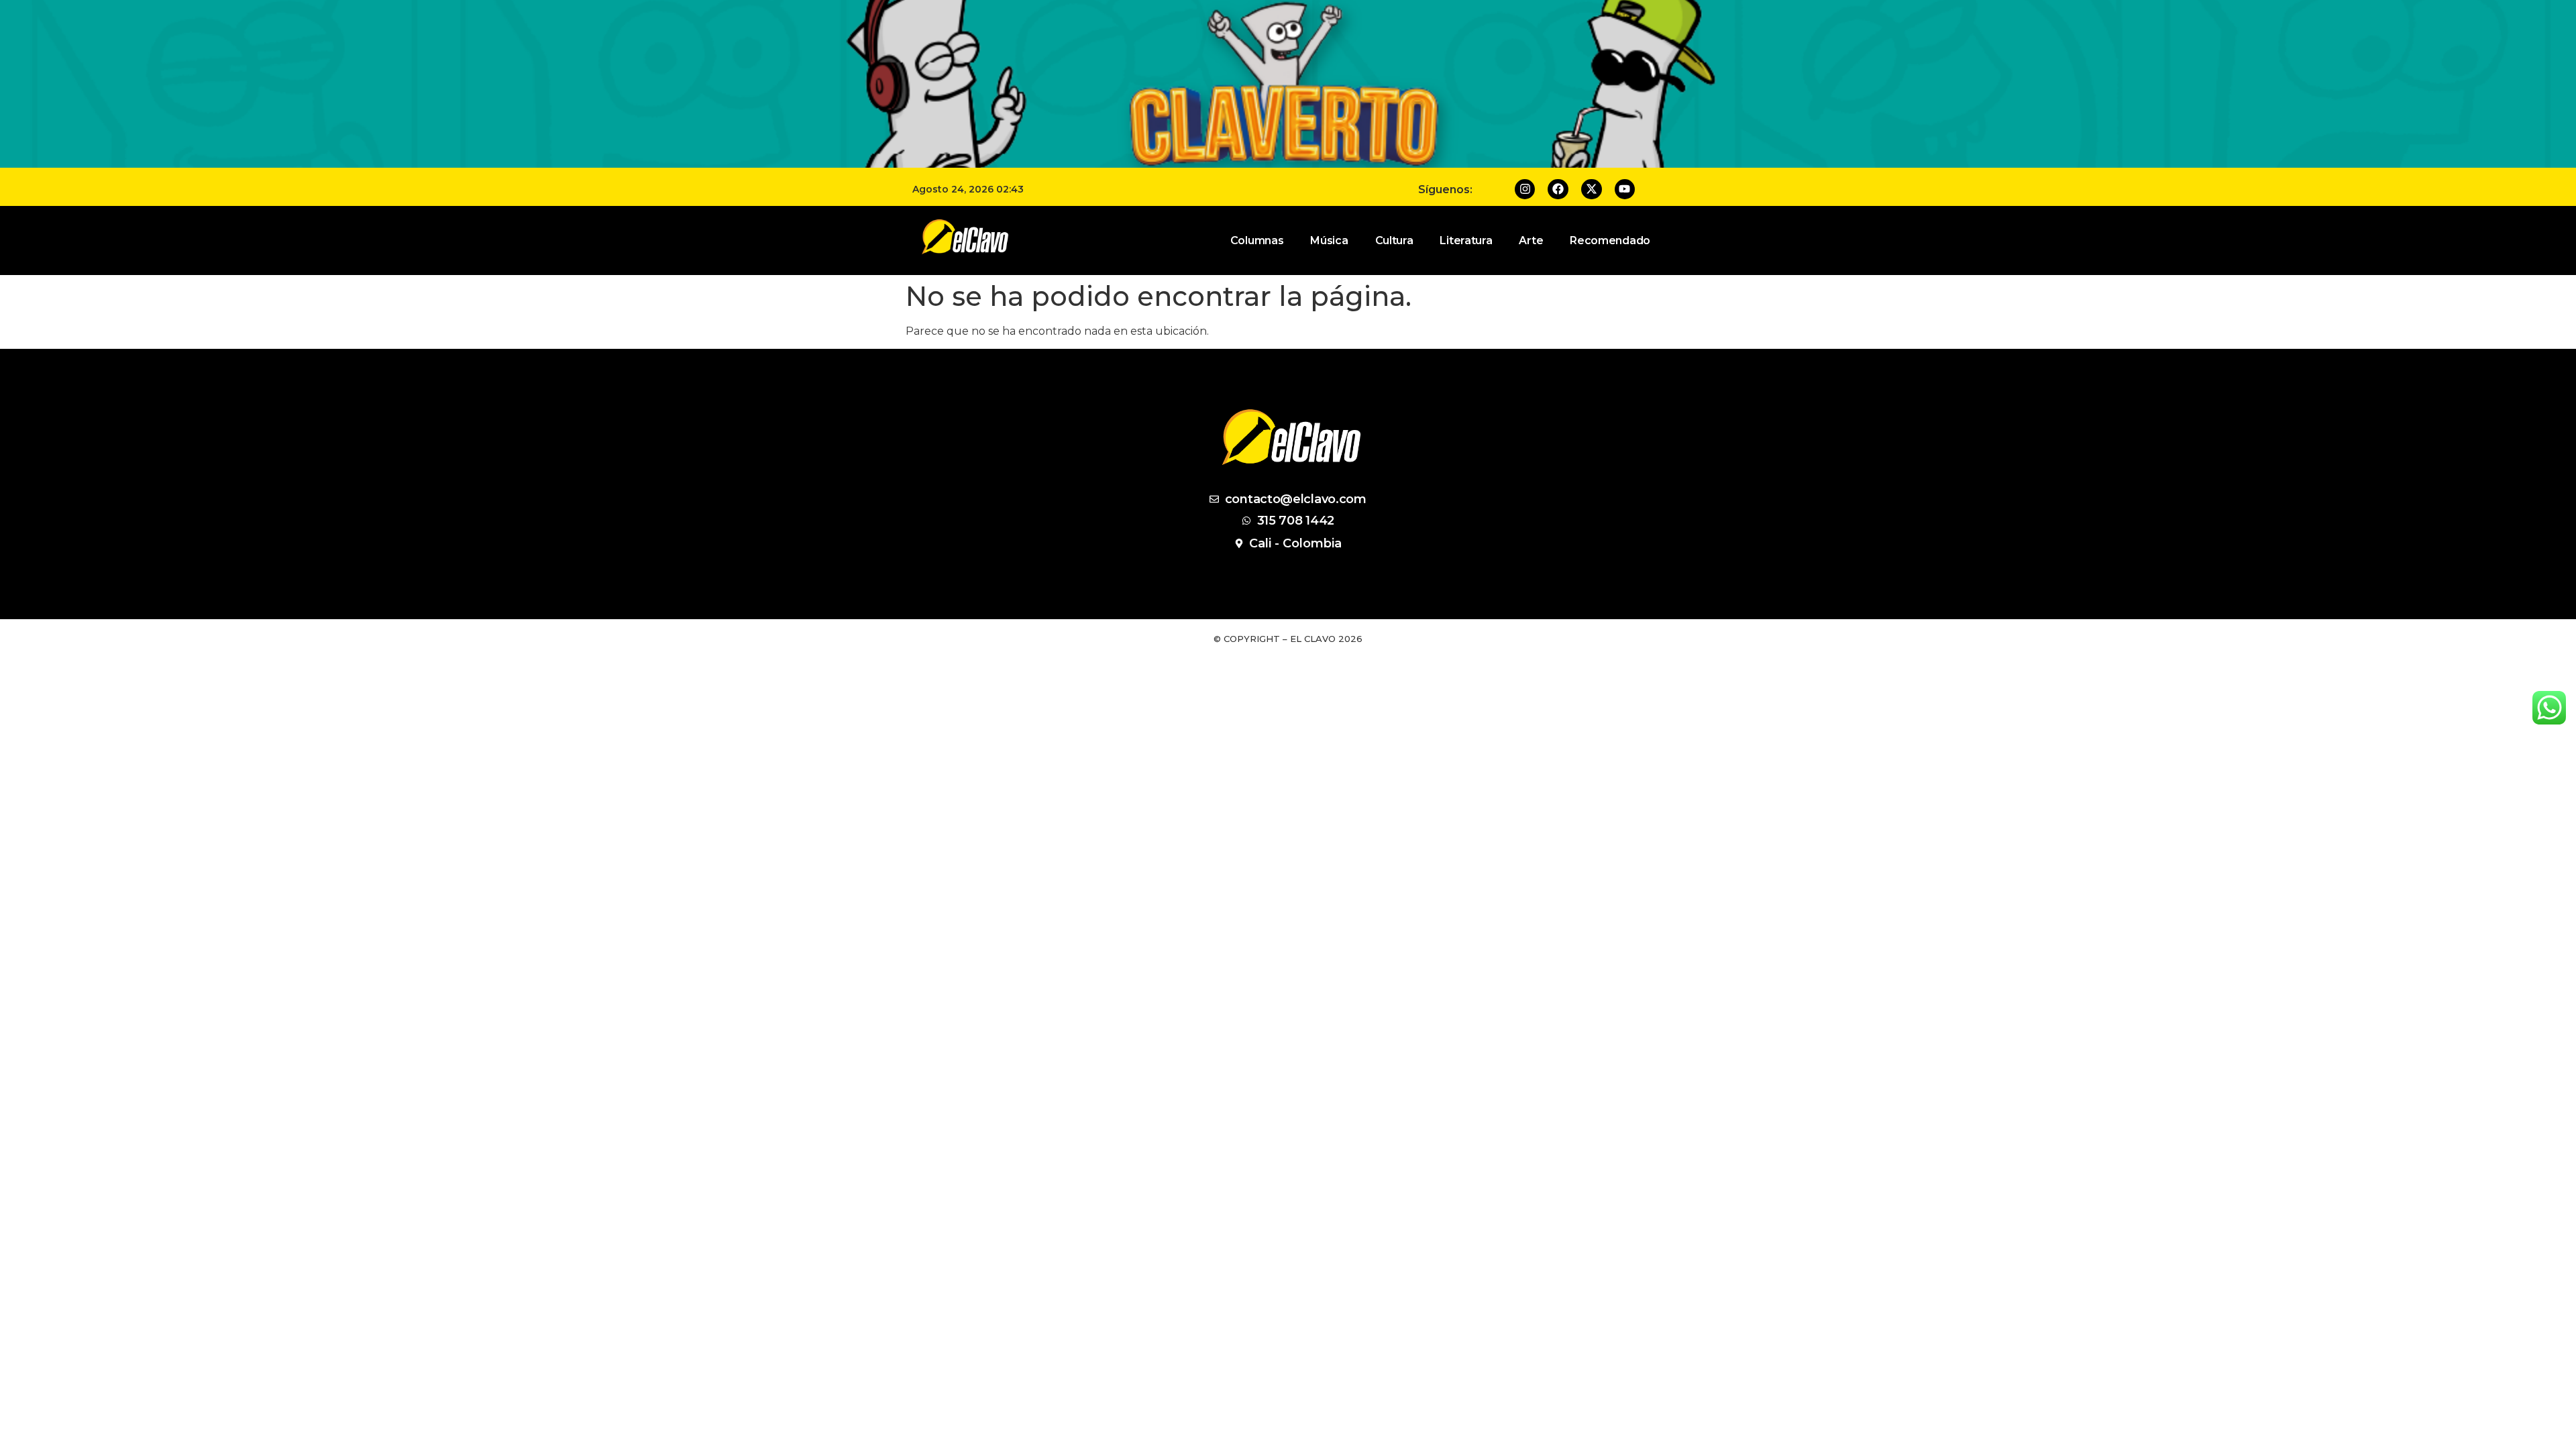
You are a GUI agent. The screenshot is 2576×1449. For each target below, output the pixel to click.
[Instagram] (1525, 190)
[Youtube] (1625, 190)
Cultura (1394, 240)
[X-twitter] (1592, 190)
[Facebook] (1558, 190)
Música (1329, 240)
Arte (1531, 240)
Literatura (1466, 240)
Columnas (1257, 240)
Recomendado (1610, 240)
